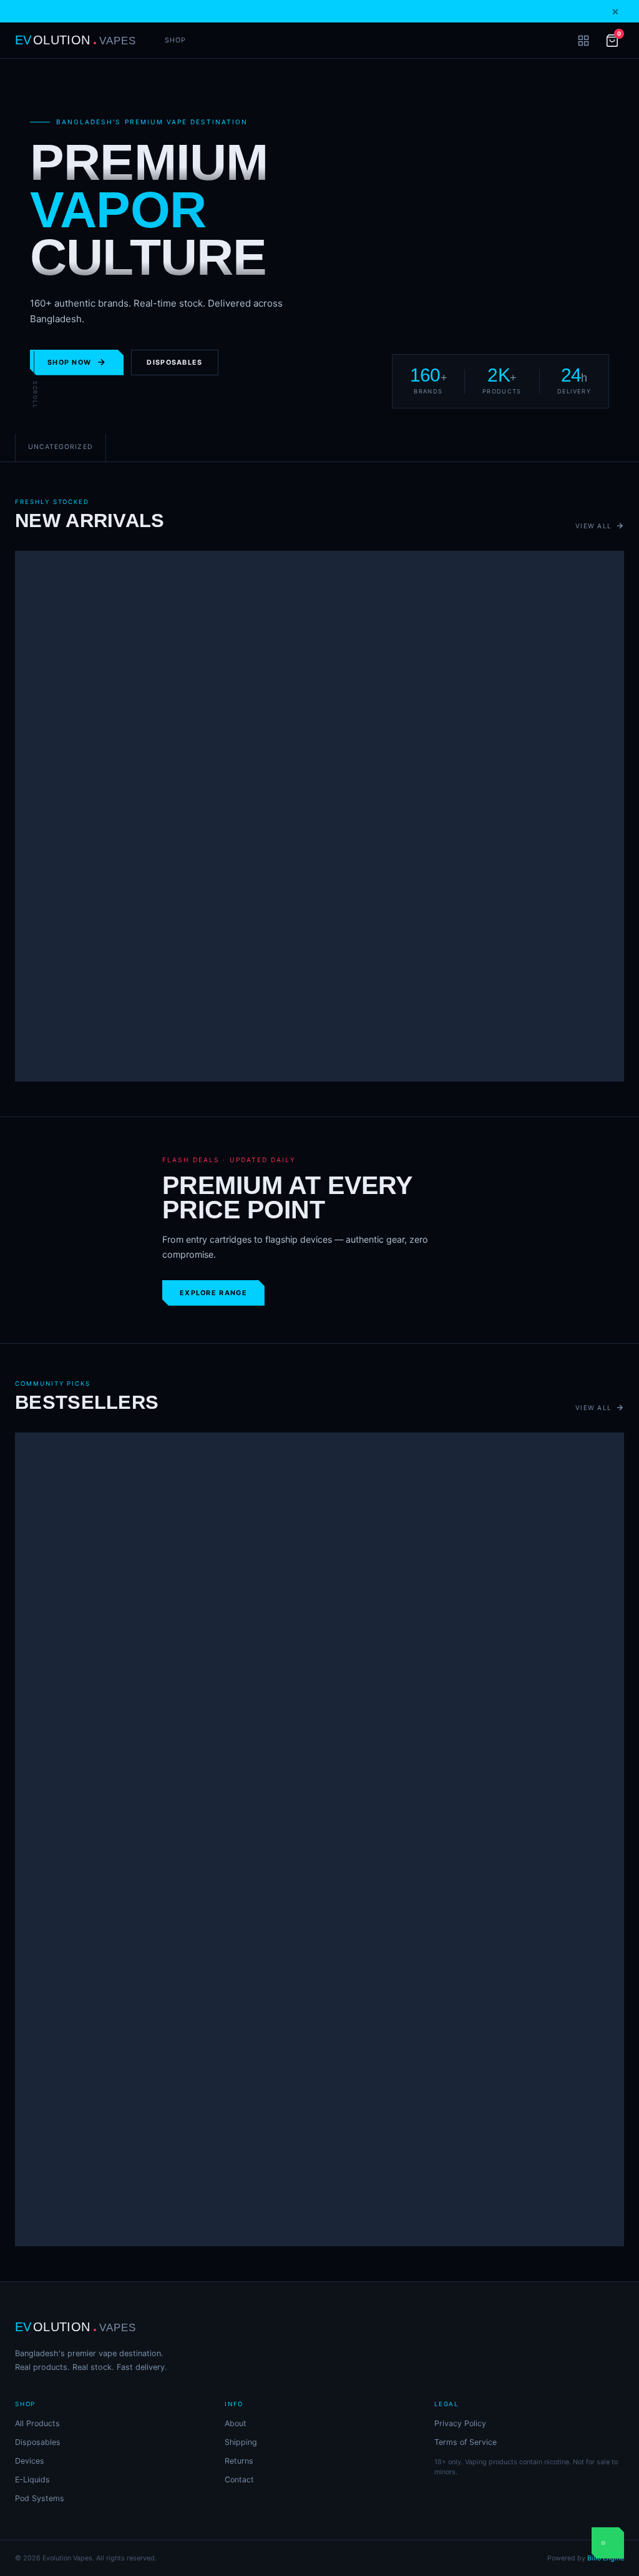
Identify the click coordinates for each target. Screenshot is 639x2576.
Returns (239, 2461)
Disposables (174, 363)
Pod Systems (40, 2498)
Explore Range (213, 1293)
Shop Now (69, 363)
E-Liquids (32, 2480)
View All (593, 526)
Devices (30, 2461)
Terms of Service (466, 2442)
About (236, 2423)
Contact (239, 2480)
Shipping (241, 2442)
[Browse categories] (583, 41)
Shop (175, 40)
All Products (37, 2423)
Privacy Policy (460, 2423)
